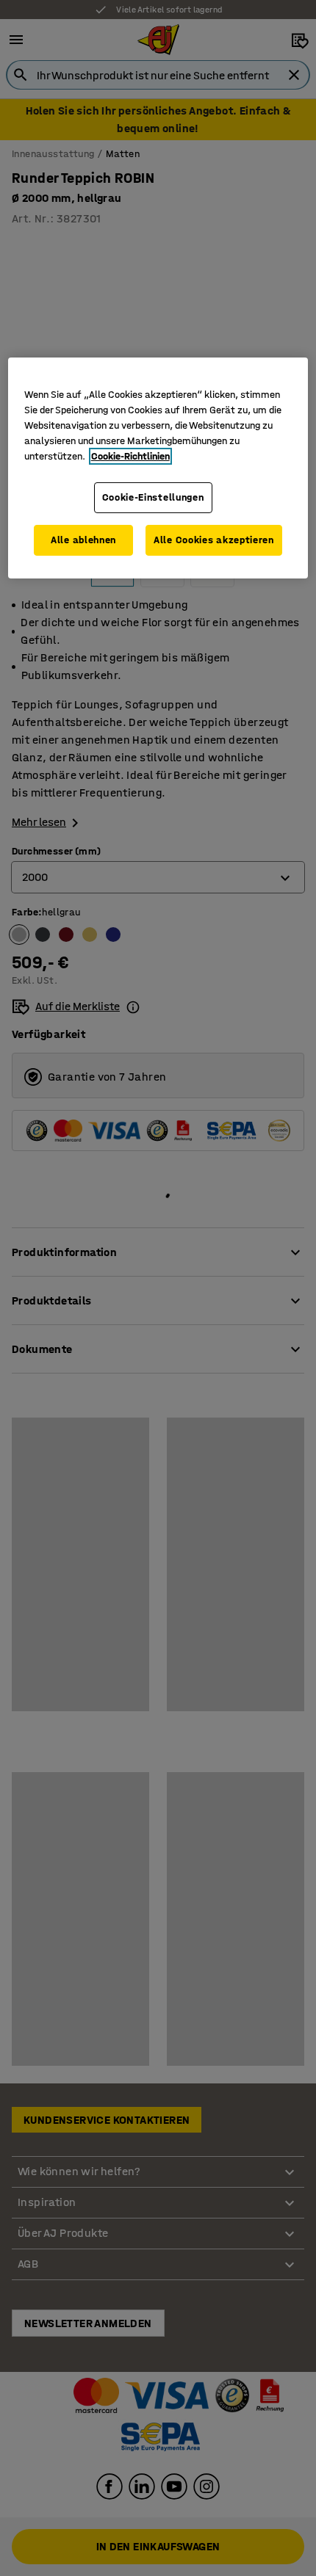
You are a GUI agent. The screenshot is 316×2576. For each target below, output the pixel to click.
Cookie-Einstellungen (153, 497)
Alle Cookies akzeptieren (214, 540)
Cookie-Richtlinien (130, 456)
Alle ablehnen (83, 540)
